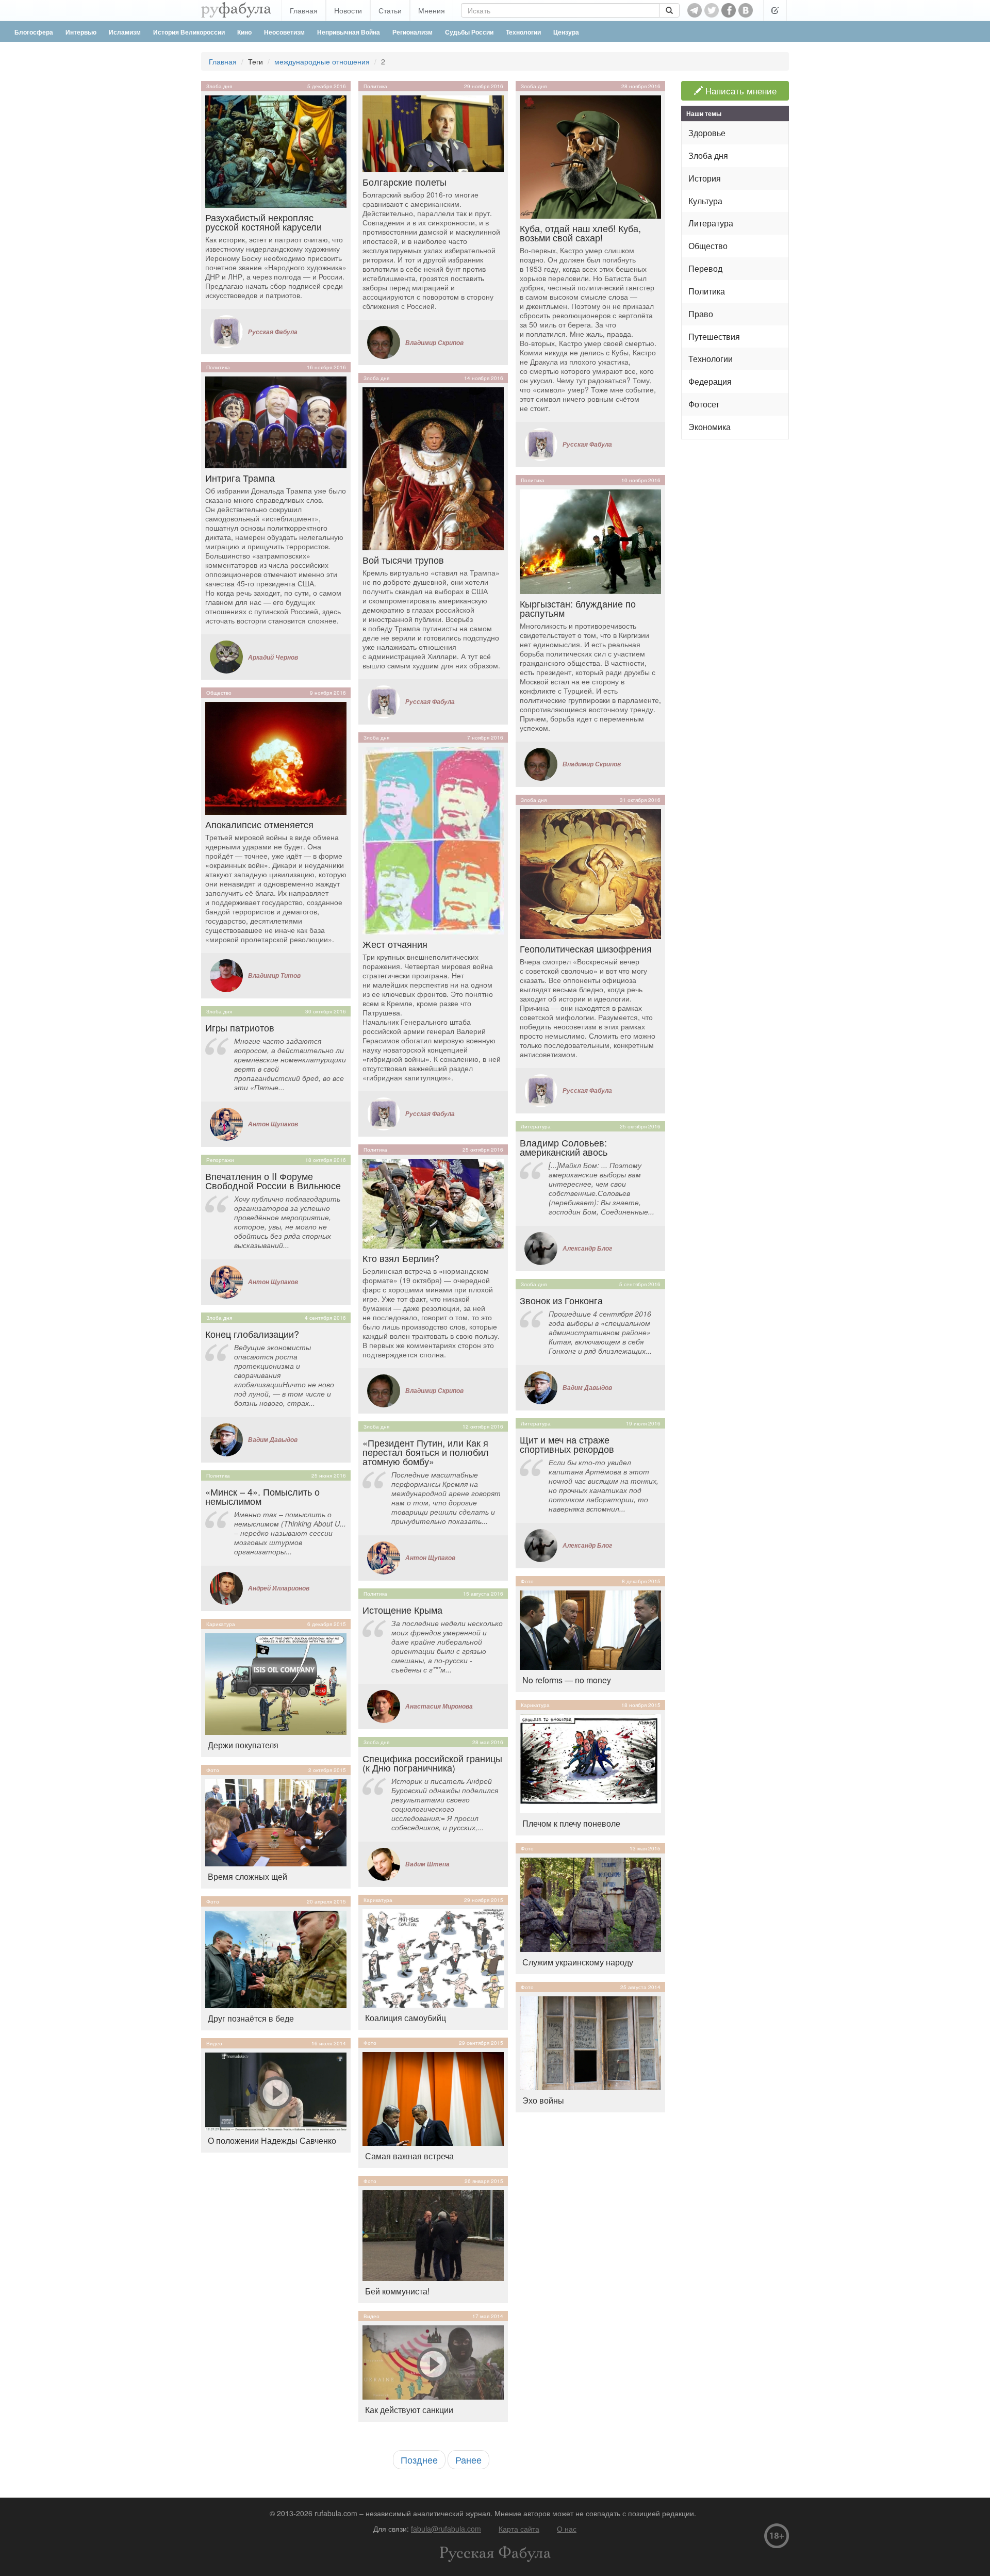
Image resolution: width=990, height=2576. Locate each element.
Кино (244, 32)
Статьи (390, 10)
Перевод (705, 268)
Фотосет (704, 404)
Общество (219, 693)
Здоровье (707, 133)
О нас (567, 2529)
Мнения (432, 10)
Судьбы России (469, 32)
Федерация (710, 381)
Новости (348, 10)
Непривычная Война (349, 32)
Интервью (81, 32)
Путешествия (714, 337)
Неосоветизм (284, 32)
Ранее (468, 2459)
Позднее (419, 2459)
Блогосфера (34, 32)
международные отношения (322, 61)
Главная (304, 10)
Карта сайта (519, 2529)
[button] (775, 10)
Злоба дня (219, 86)
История (705, 178)
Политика (218, 367)
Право (701, 314)
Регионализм (412, 32)
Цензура (566, 32)
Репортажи (220, 1160)
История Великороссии (189, 32)
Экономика (709, 427)
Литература (536, 1126)
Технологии (523, 32)
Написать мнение (740, 91)
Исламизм (125, 32)
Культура (705, 201)
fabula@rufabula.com (446, 2529)
